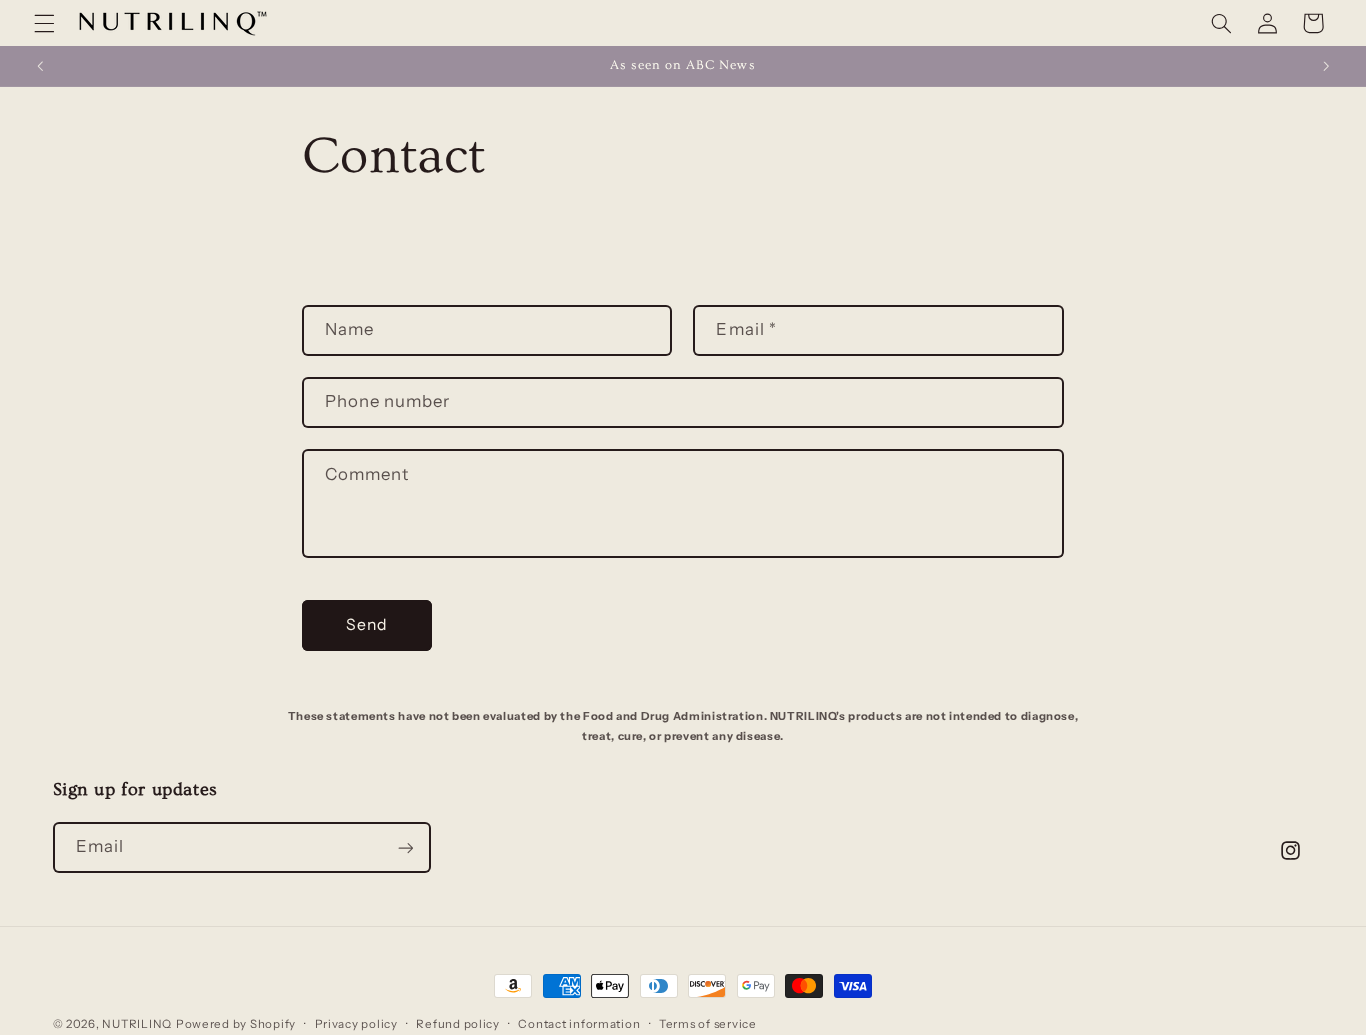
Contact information (579, 1024)
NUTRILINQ (137, 1024)
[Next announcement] (1326, 66)
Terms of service (708, 1024)
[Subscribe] (405, 847)
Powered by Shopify (236, 1024)
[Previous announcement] (40, 66)
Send (367, 624)
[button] (44, 23)
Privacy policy (356, 1024)
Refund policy (458, 1024)
